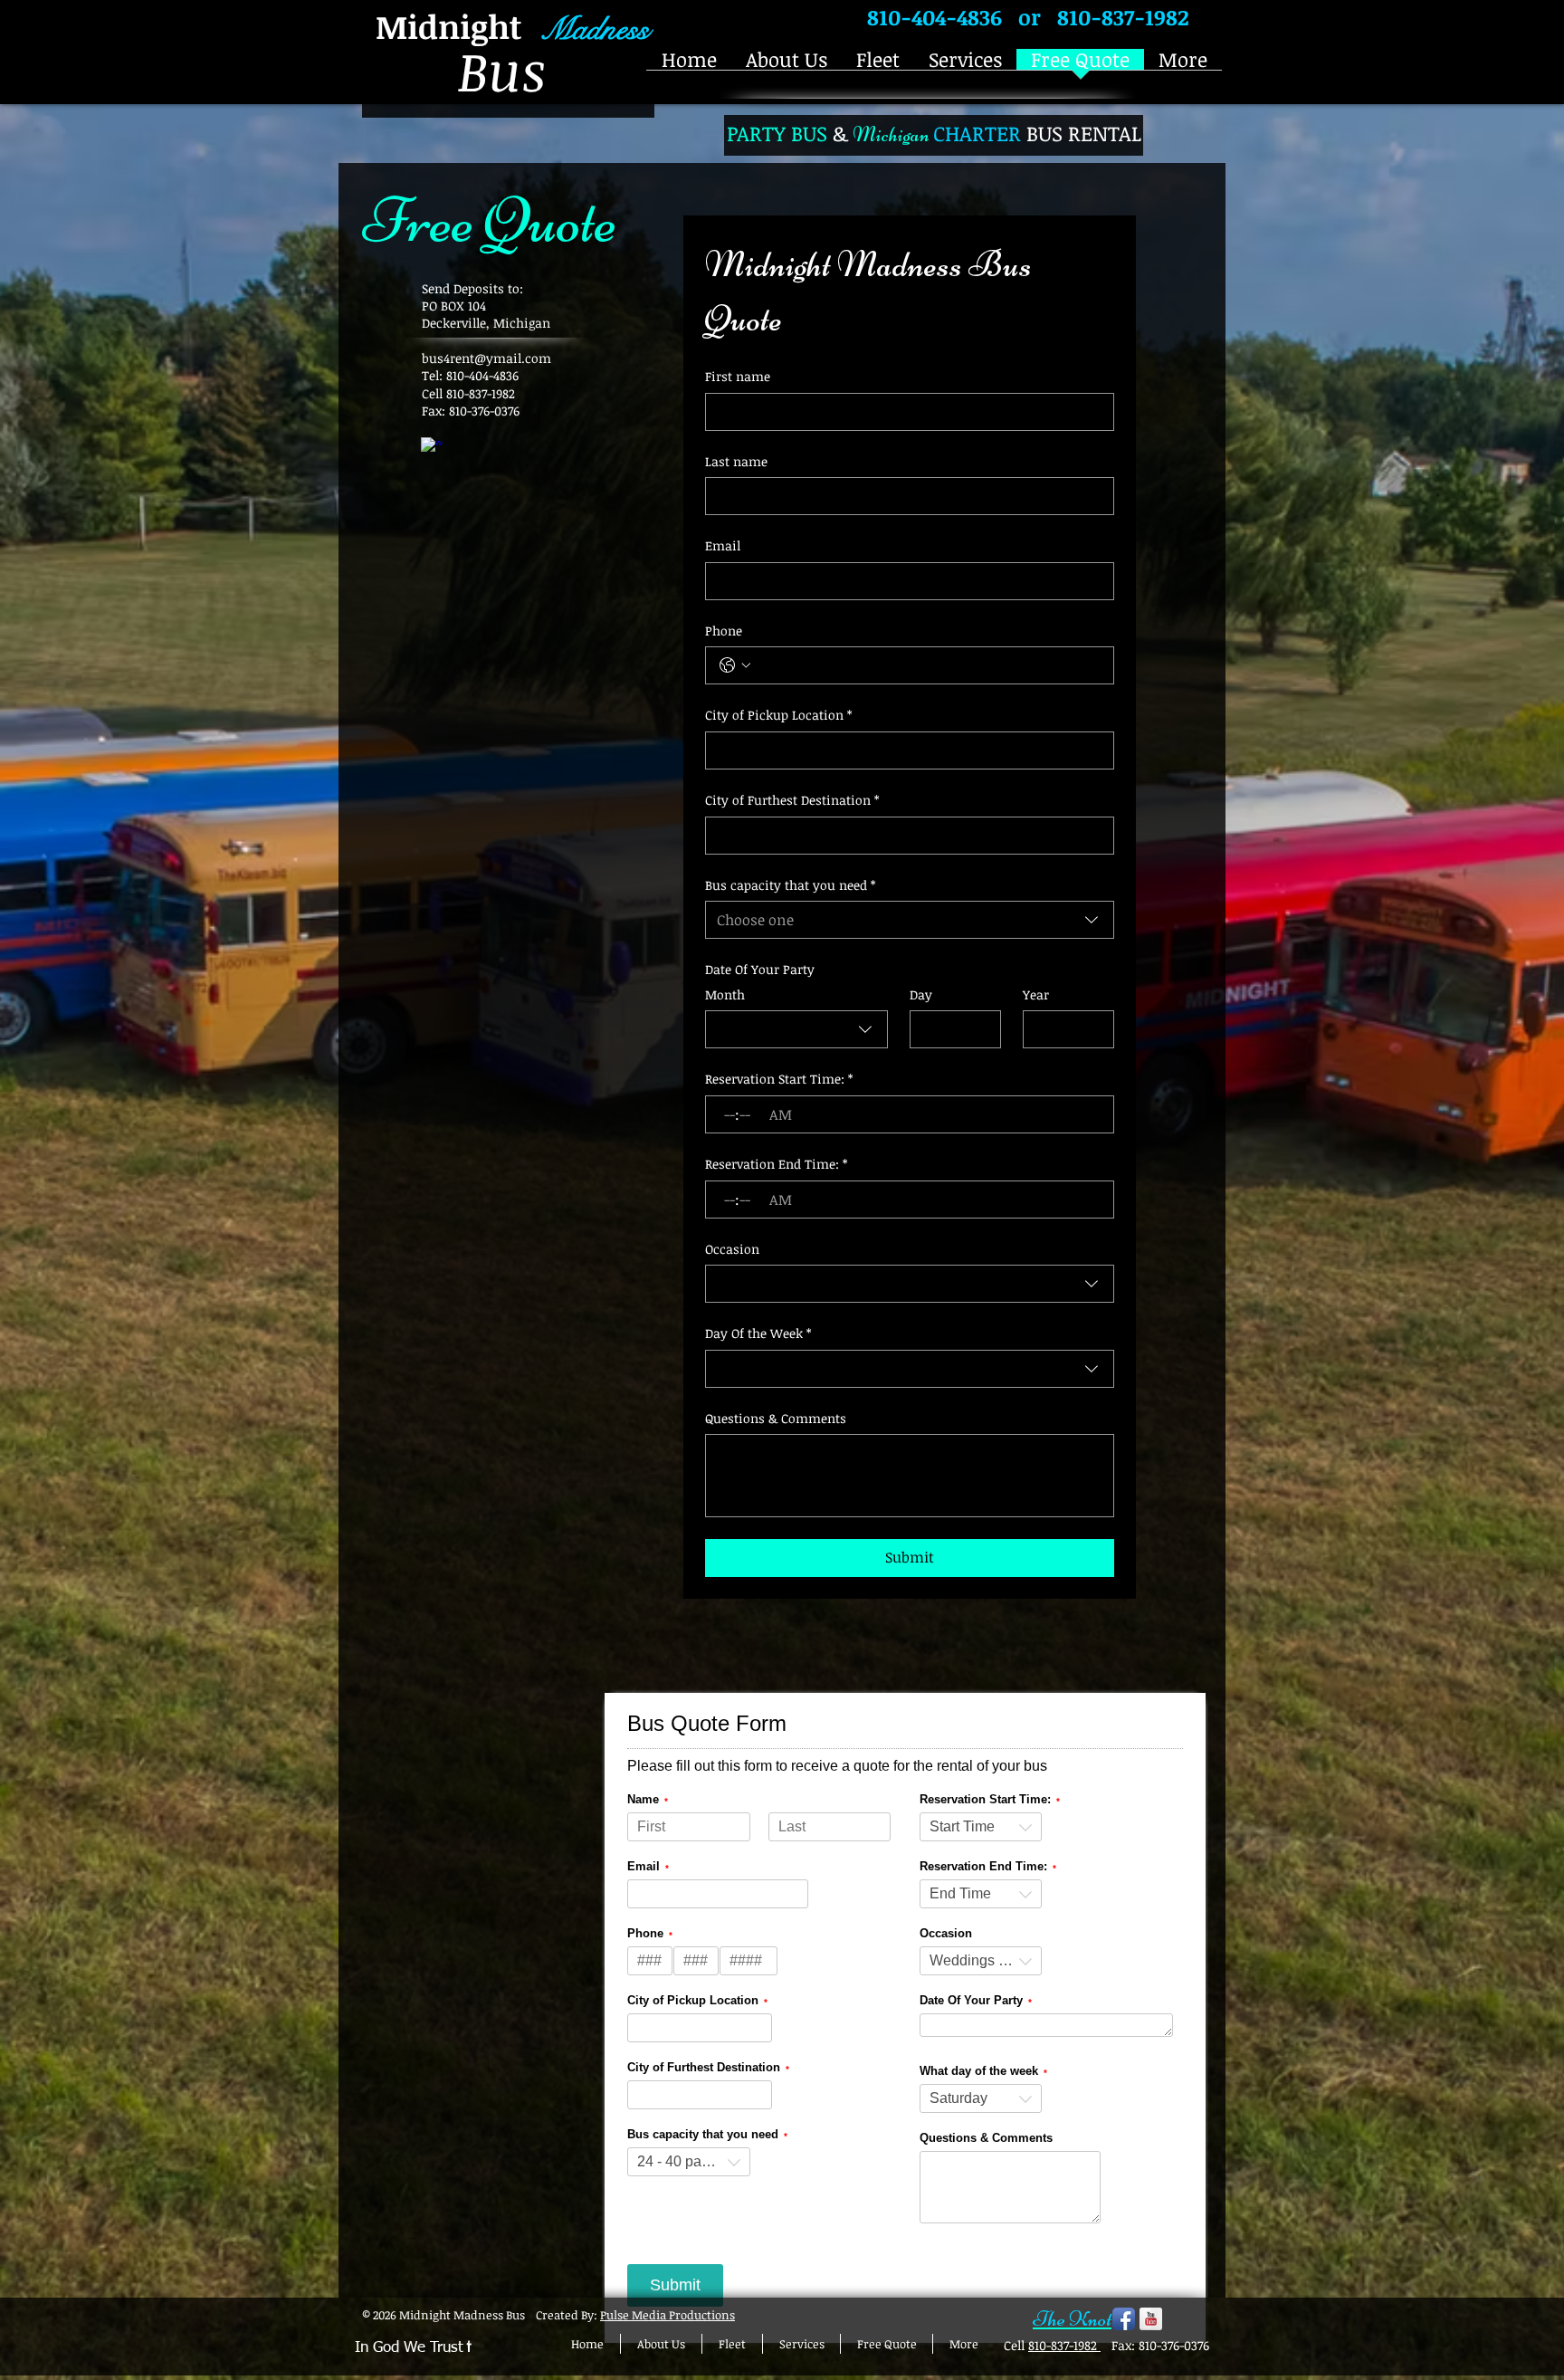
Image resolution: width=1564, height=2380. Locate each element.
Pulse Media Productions (668, 2315)
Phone (724, 631)
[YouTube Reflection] (1151, 2319)
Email (723, 545)
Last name (736, 461)
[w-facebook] (432, 449)
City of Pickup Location (778, 715)
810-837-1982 (1064, 2345)
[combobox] (910, 920)
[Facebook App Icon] (1124, 2319)
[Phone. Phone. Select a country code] (735, 665)
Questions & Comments (776, 1418)
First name (738, 376)
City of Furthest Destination (792, 800)
